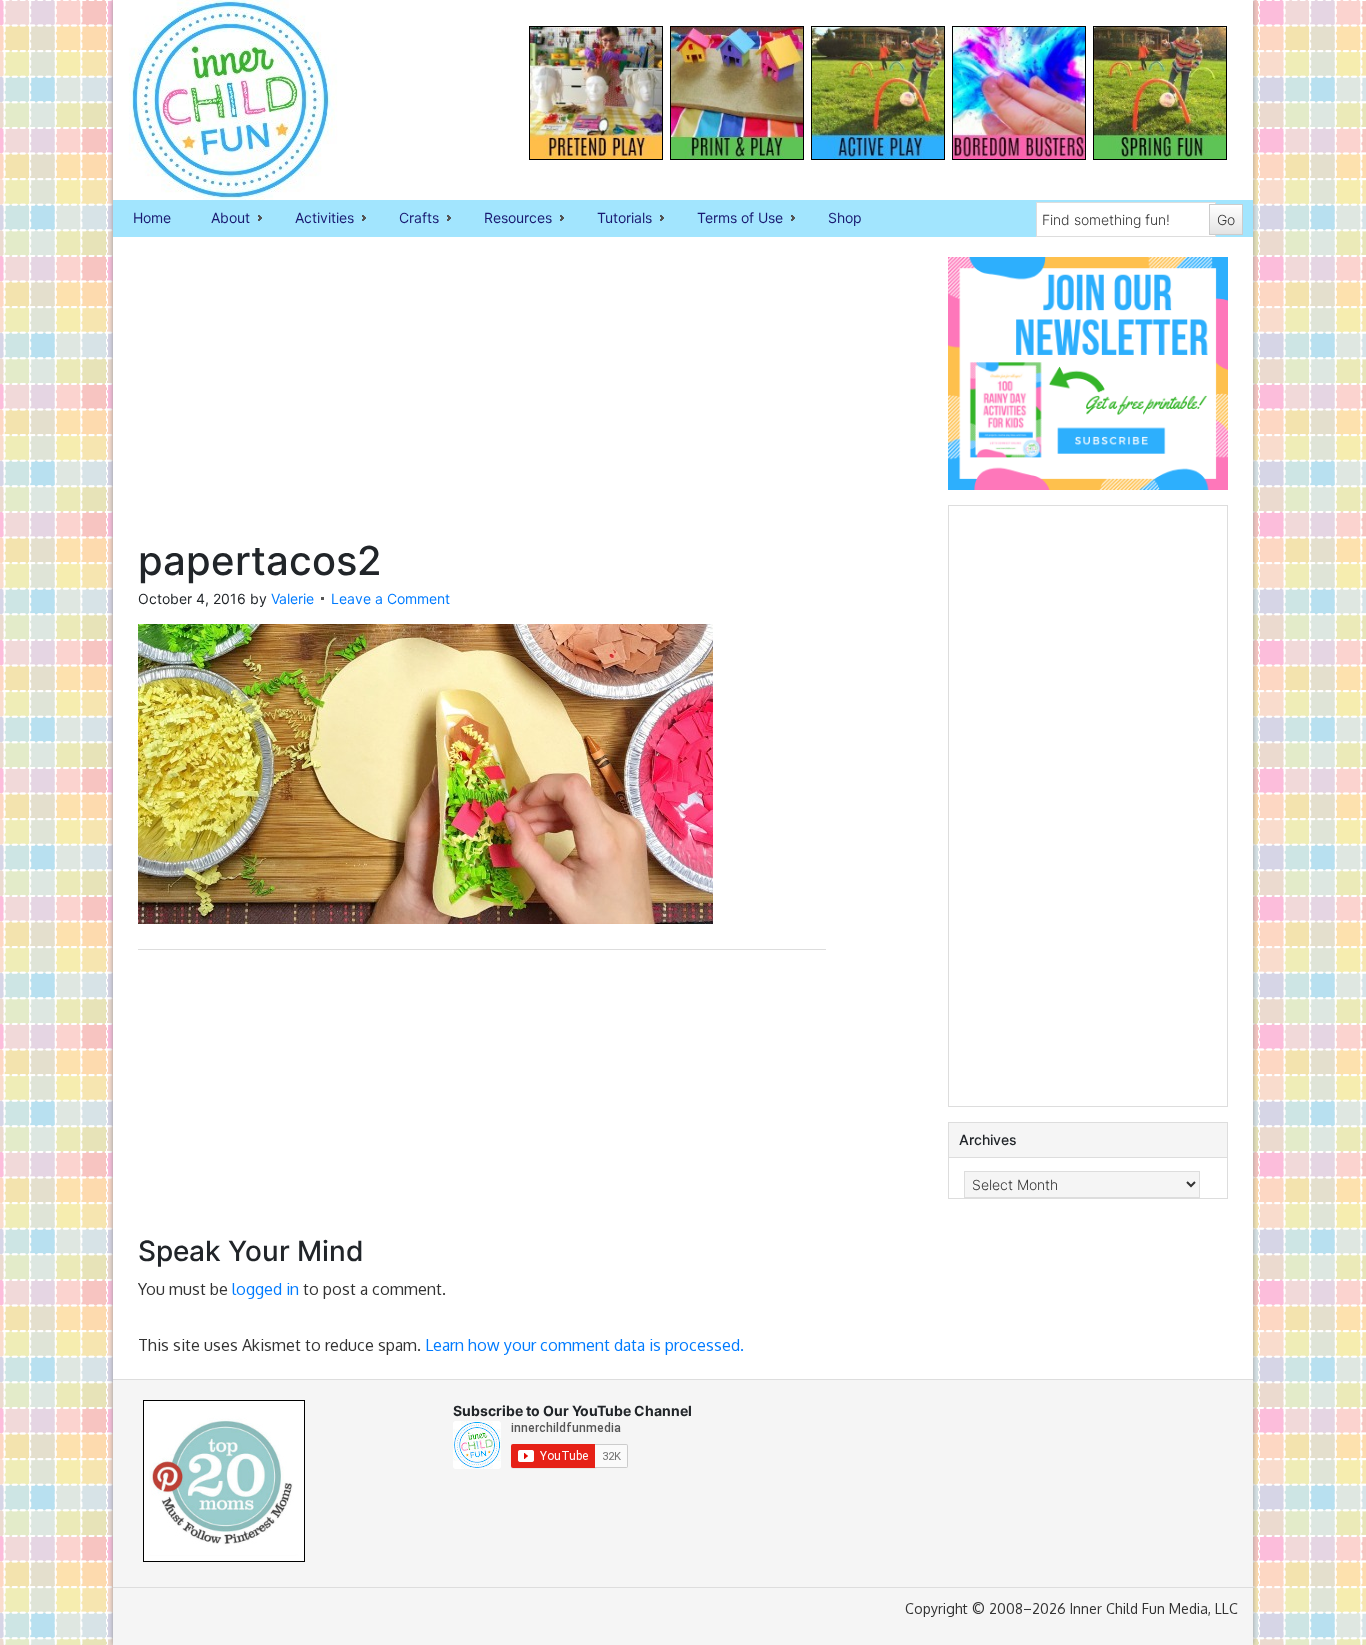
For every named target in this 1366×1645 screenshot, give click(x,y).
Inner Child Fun (213, 100)
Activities (314, 219)
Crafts (409, 219)
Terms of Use (730, 219)
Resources (508, 219)
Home (152, 217)
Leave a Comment (390, 598)
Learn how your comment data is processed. (584, 1345)
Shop (845, 217)
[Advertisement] (482, 397)
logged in (265, 1289)
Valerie (292, 598)
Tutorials (614, 219)
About (220, 219)
